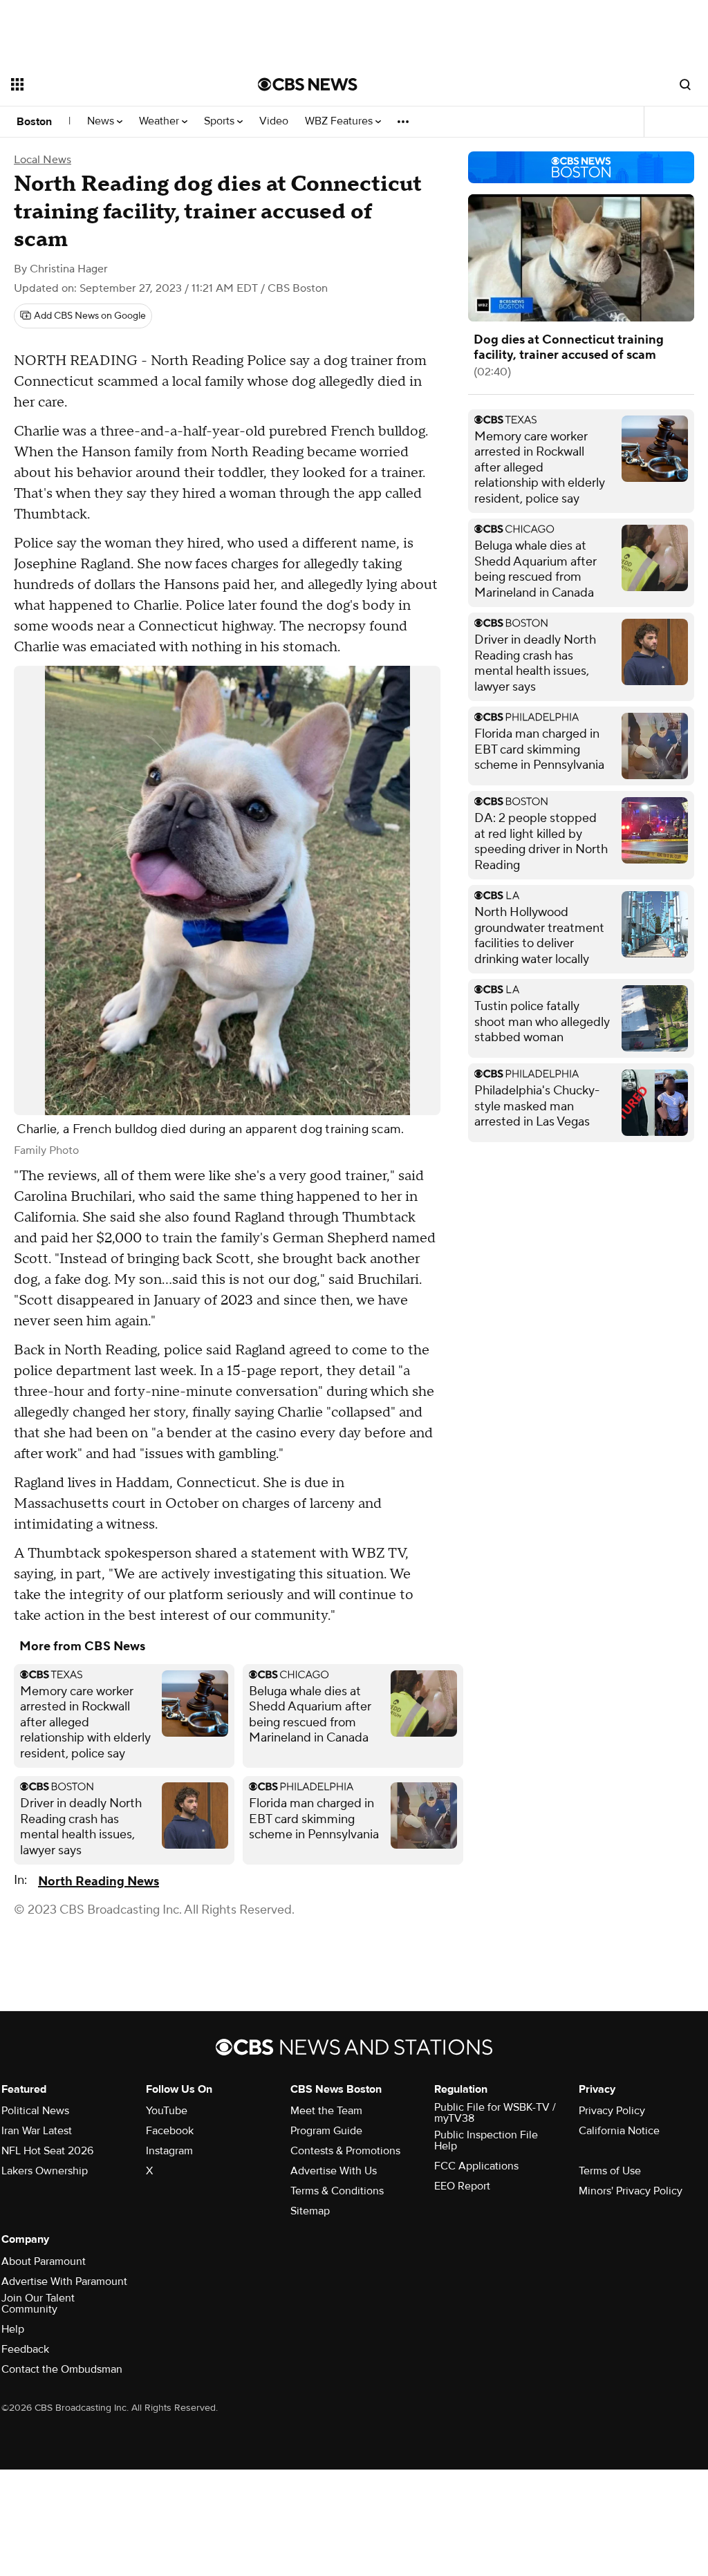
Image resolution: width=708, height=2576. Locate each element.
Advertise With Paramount (64, 2281)
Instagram (169, 2151)
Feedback (25, 2349)
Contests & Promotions (345, 2151)
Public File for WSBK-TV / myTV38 (495, 2113)
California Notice (619, 2131)
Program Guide (326, 2131)
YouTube (167, 2111)
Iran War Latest (37, 2131)
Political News (35, 2111)
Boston (34, 122)
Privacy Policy (612, 2111)
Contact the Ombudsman (62, 2369)
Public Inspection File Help (486, 2140)
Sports (221, 121)
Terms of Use (610, 2171)
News (102, 121)
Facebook (170, 2131)
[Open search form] (685, 84)
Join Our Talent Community (38, 2304)
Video (274, 121)
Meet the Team (326, 2111)
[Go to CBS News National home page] (308, 84)
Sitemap (310, 2211)
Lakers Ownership (45, 2171)
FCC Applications (476, 2166)
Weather (160, 121)
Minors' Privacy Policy (631, 2191)
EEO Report (462, 2186)
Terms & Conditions (337, 2191)
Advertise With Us (334, 2171)
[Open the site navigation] (110, 84)
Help (13, 2329)
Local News (43, 160)
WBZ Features (340, 121)
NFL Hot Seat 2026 (47, 2151)
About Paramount (44, 2261)
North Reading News (99, 1882)
